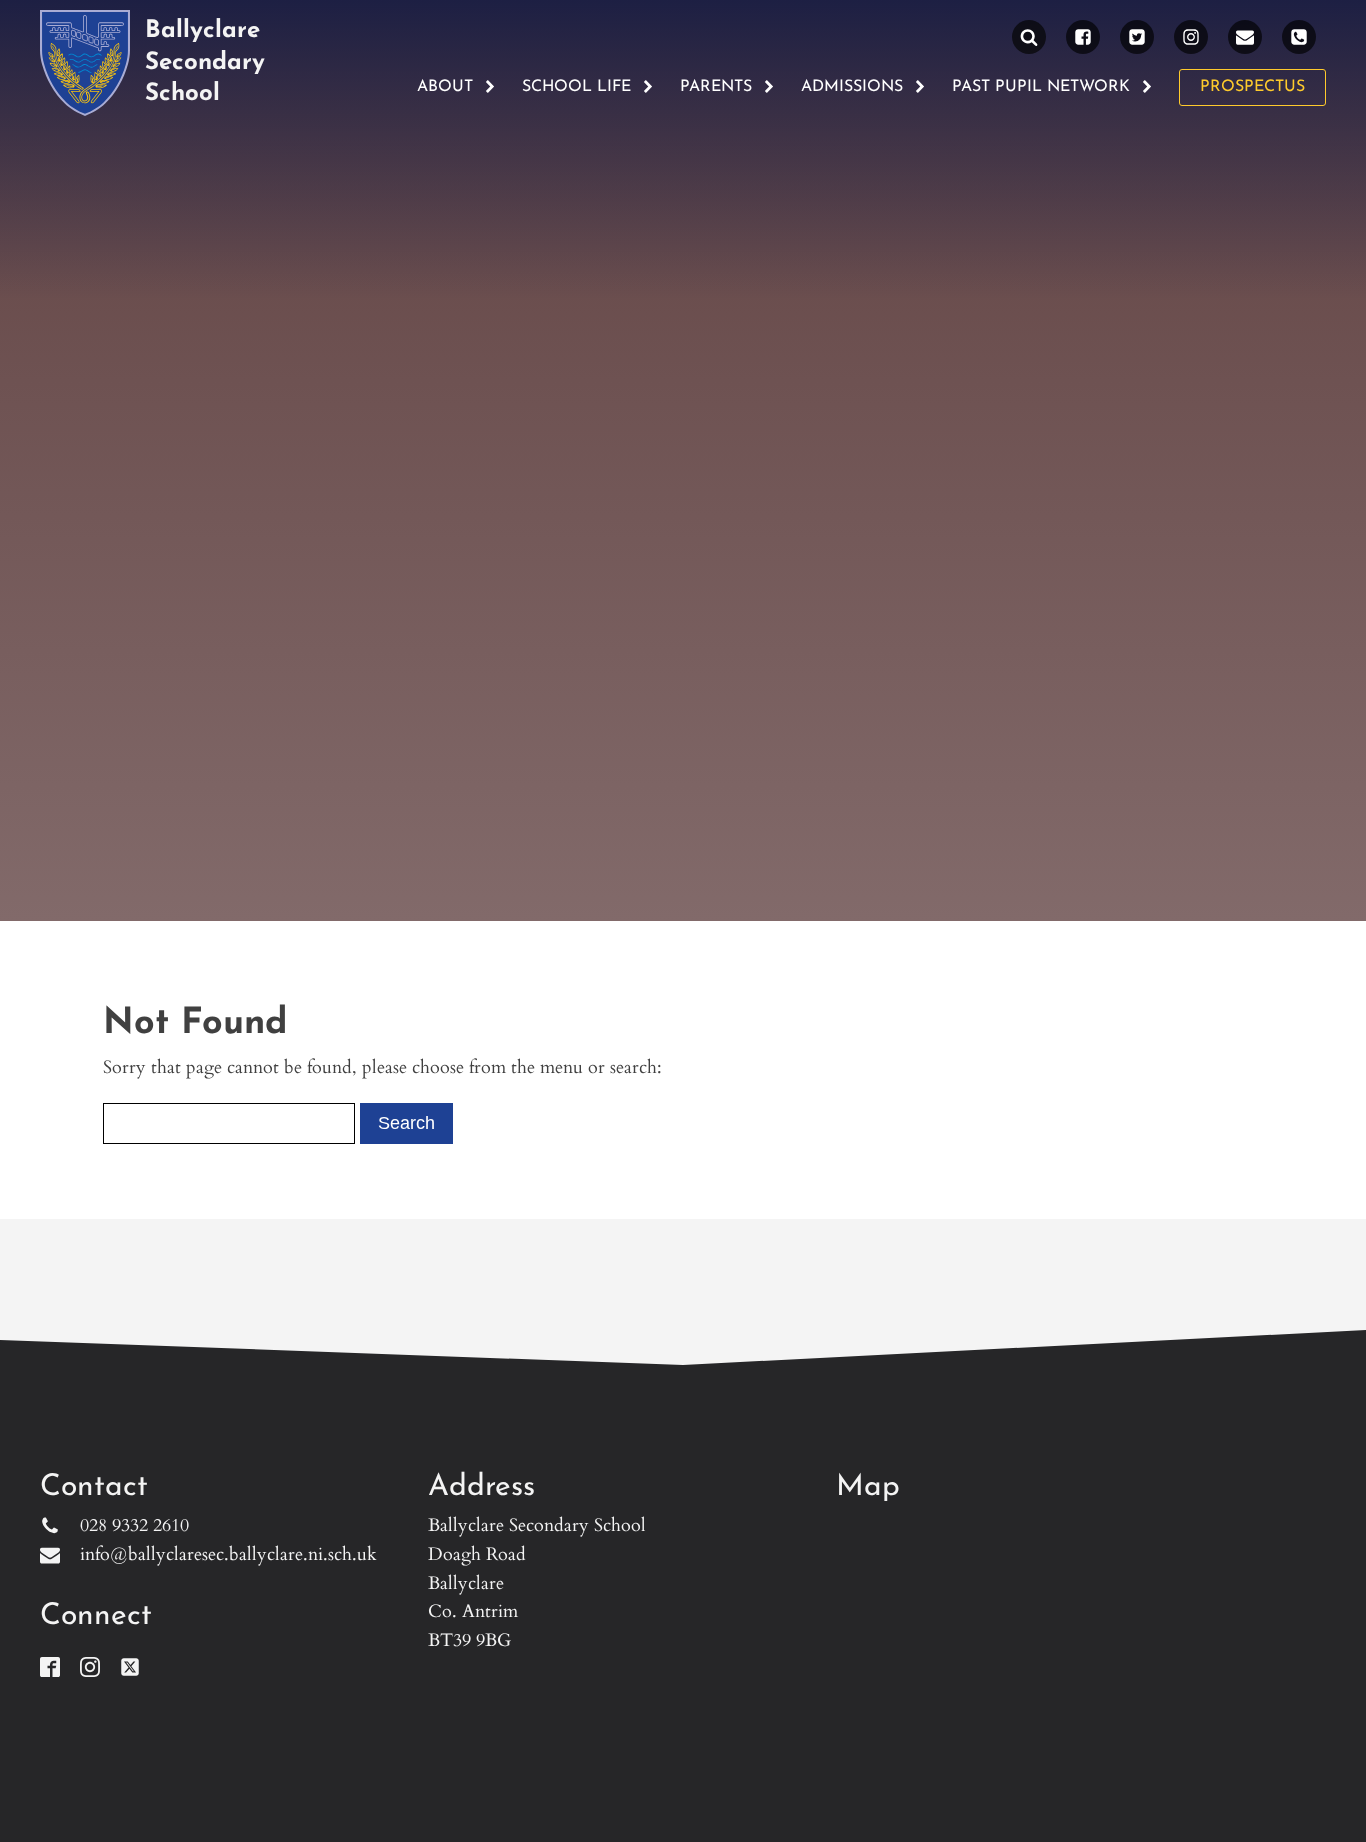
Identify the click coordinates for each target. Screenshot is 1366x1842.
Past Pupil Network (1041, 87)
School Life (576, 87)
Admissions (852, 87)
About (445, 87)
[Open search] (1029, 37)
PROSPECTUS (1252, 87)
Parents (716, 87)
